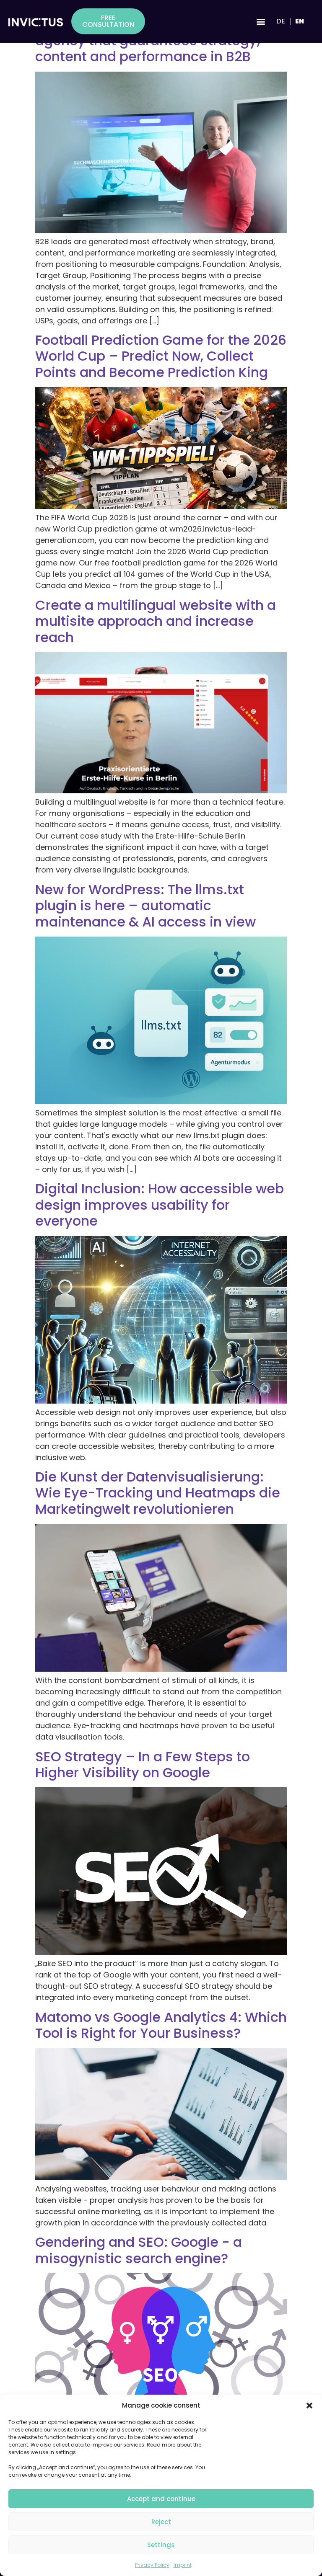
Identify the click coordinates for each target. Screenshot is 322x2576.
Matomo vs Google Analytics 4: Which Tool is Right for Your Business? (161, 2025)
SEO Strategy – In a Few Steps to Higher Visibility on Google (143, 1764)
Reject (161, 2522)
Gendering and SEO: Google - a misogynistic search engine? (139, 2250)
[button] (309, 2406)
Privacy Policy (152, 2565)
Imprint (183, 2565)
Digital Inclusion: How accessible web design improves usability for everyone (160, 1205)
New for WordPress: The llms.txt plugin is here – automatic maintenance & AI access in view (145, 906)
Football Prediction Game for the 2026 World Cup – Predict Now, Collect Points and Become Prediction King (161, 356)
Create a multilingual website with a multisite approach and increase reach (156, 621)
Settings (161, 2545)
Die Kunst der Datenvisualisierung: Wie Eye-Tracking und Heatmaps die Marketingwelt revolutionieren (158, 1493)
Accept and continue (161, 2499)
